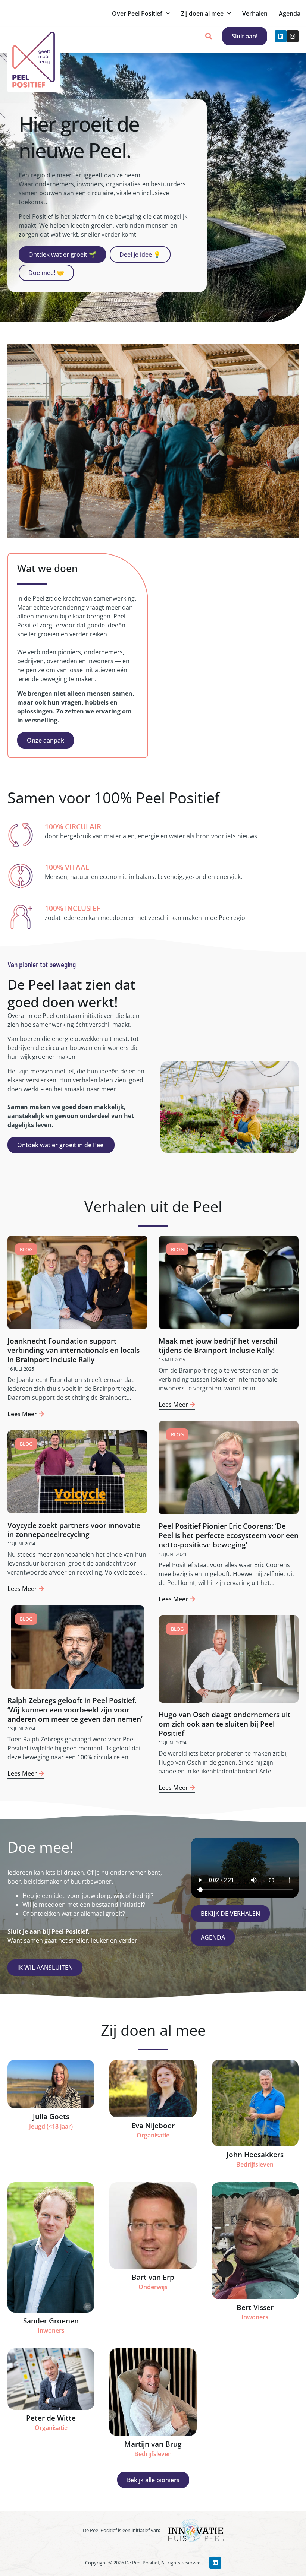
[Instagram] (293, 36)
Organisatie (153, 2135)
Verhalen (255, 13)
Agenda (290, 13)
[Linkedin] (281, 36)
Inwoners (51, 2330)
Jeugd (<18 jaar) (51, 2126)
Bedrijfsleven (255, 2164)
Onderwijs (153, 2287)
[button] (208, 36)
